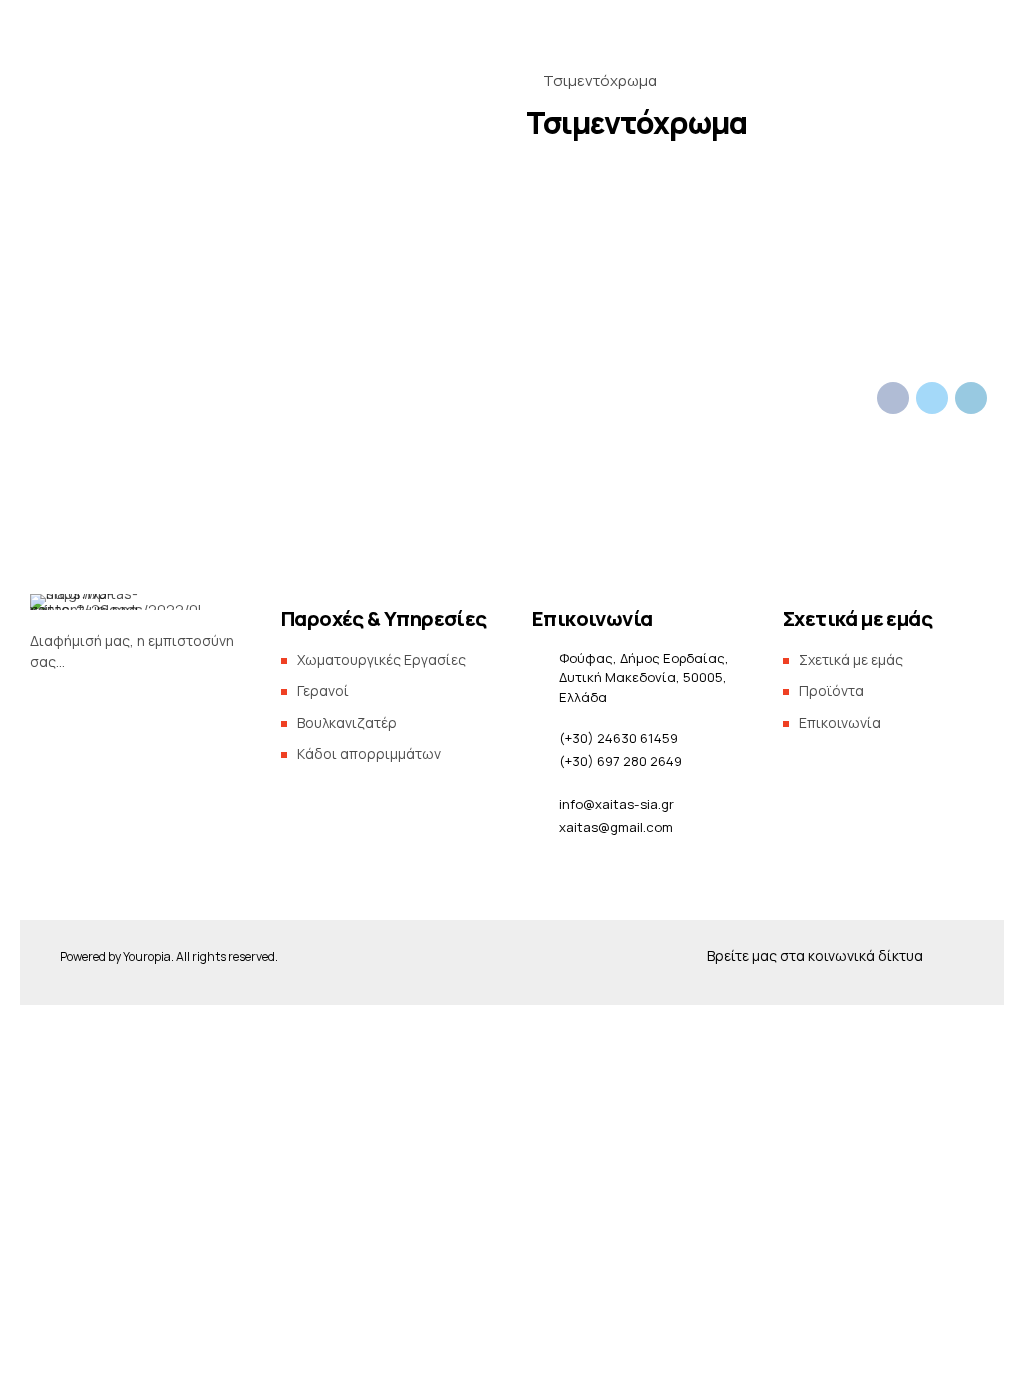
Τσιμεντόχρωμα (600, 80)
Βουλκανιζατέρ (347, 722)
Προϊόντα (479, 283)
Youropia (147, 956)
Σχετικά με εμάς (657, 283)
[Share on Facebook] (893, 398)
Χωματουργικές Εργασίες (381, 659)
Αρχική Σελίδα (166, 283)
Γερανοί (323, 690)
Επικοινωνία (823, 283)
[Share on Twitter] (932, 398)
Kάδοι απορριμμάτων (369, 753)
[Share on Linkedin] (971, 398)
